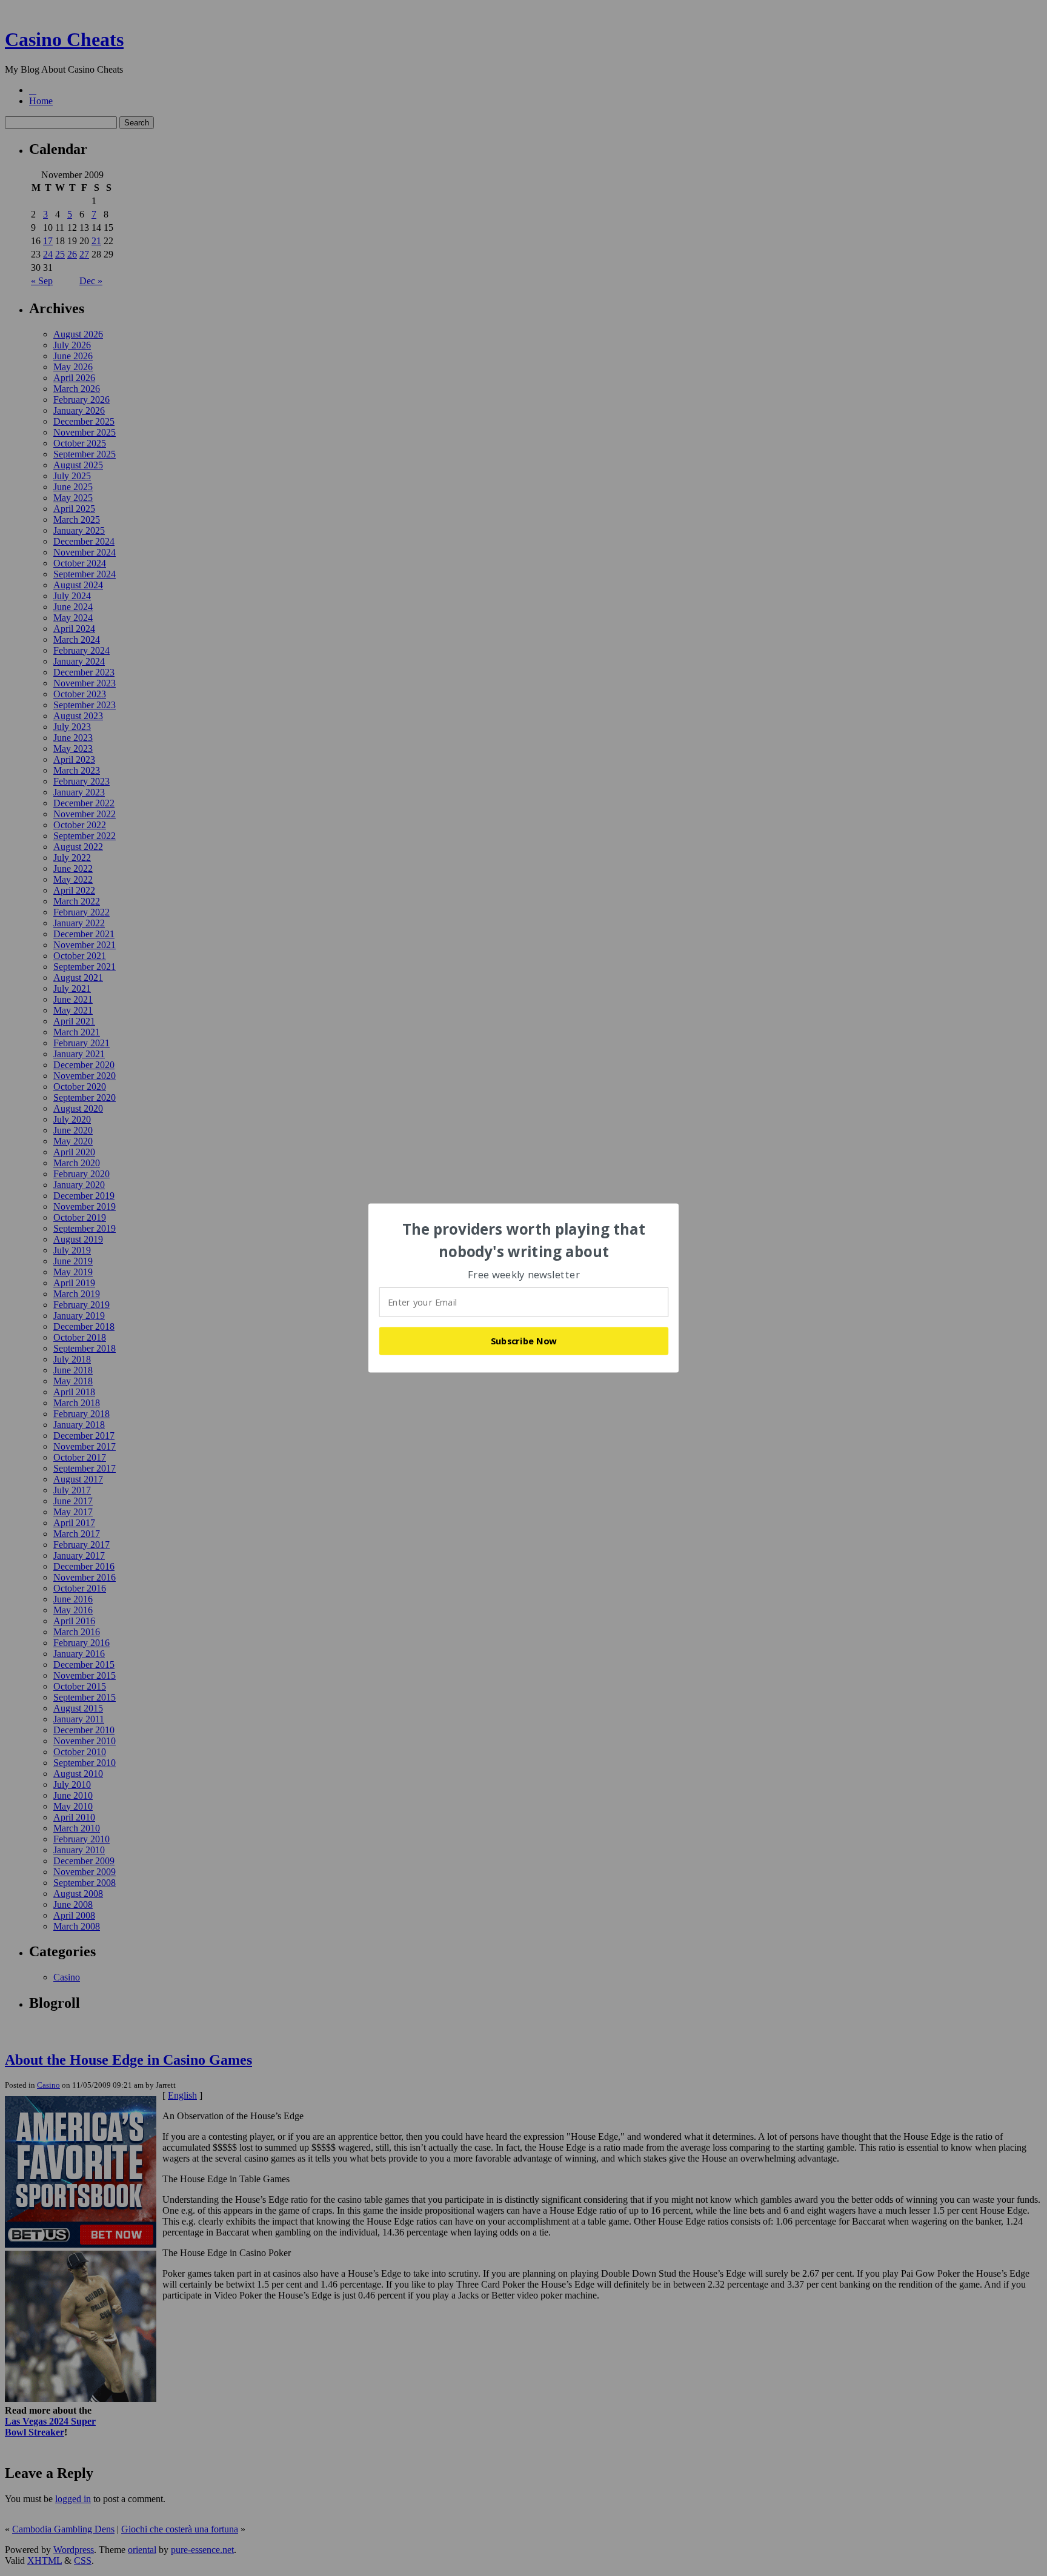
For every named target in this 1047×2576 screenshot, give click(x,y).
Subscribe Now (524, 1341)
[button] (524, 1240)
